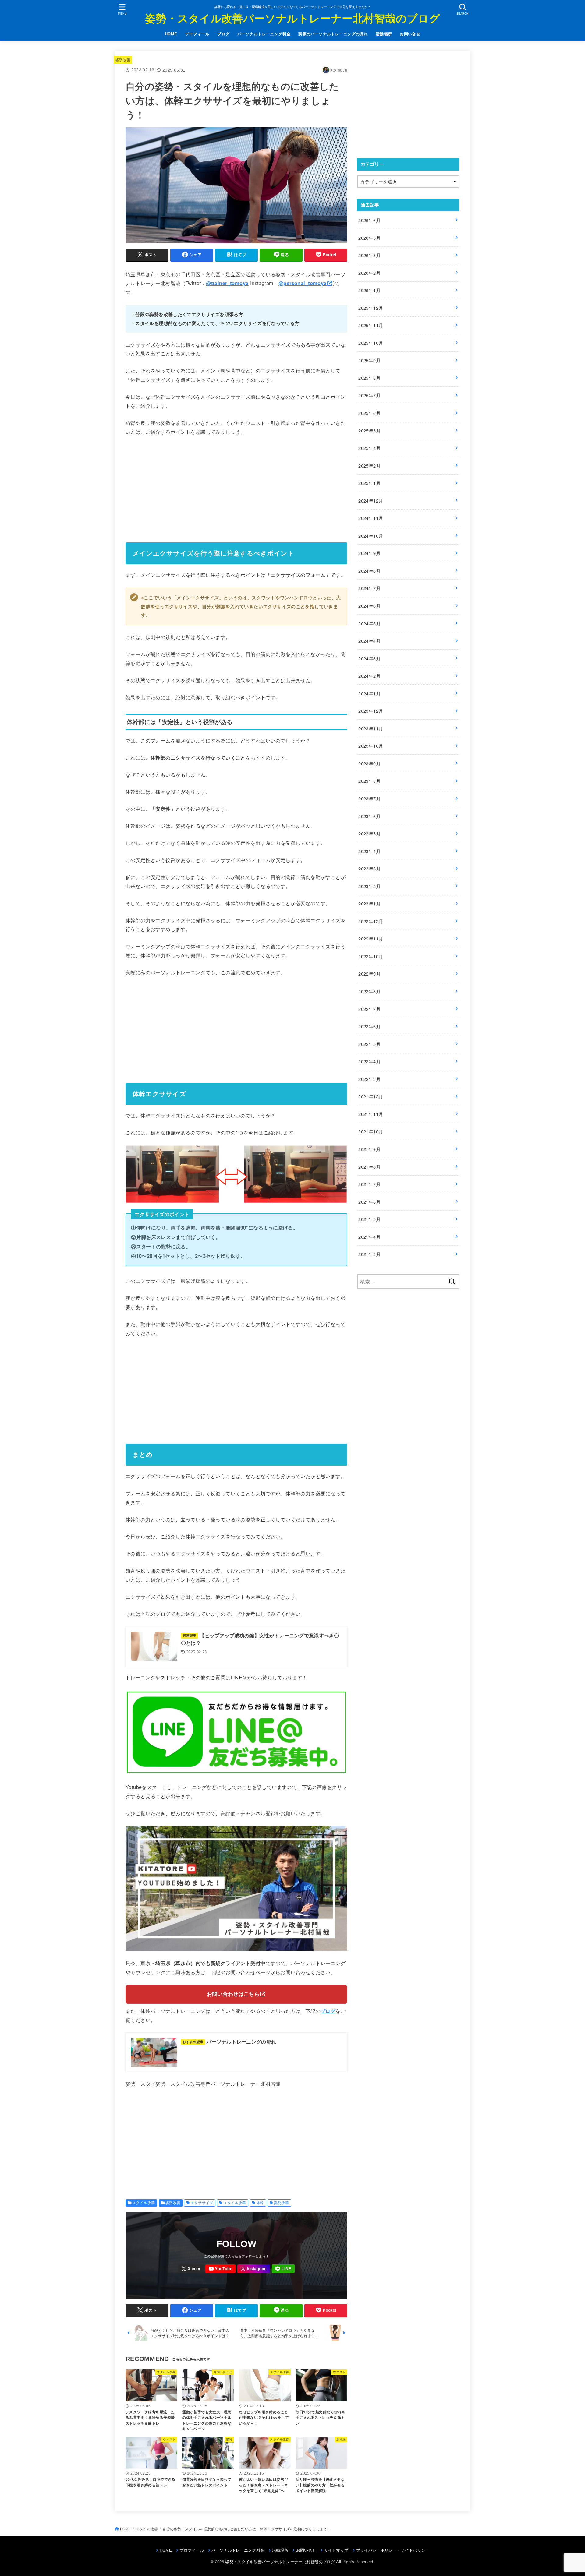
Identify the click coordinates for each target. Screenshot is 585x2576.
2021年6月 (369, 1202)
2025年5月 (369, 431)
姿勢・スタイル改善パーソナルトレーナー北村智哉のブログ (292, 18)
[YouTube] (220, 2269)
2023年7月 (369, 798)
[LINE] (283, 2269)
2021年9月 (369, 1149)
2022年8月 (369, 991)
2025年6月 (369, 413)
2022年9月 (369, 974)
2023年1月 (369, 903)
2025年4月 (369, 448)
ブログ (223, 34)
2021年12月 (371, 1096)
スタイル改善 (144, 2203)
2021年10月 (371, 1131)
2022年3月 (369, 1079)
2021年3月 (369, 1254)
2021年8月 (369, 1167)
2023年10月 (371, 746)
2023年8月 (369, 781)
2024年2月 (369, 676)
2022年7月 (369, 1009)
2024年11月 (371, 518)
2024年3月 (369, 658)
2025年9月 (369, 360)
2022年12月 (371, 921)
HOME (171, 34)
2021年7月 (369, 1184)
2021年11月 (371, 1114)
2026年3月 (369, 255)
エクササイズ (202, 2203)
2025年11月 (371, 325)
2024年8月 (369, 571)
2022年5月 (369, 1044)
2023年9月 (369, 763)
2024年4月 (369, 641)
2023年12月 (371, 711)
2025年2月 (369, 466)
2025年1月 (369, 483)
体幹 (260, 2203)
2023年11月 (371, 728)
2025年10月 (371, 343)
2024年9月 (369, 553)
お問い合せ (410, 34)
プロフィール (197, 34)
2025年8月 (369, 378)
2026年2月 (369, 273)
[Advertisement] (236, 487)
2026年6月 (369, 220)
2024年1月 (369, 693)
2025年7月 (369, 395)
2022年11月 (371, 939)
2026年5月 (369, 238)
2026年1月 (369, 290)
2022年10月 (371, 956)
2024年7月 (369, 588)
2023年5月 (369, 833)
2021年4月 (369, 1237)
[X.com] (191, 2269)
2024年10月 (371, 536)
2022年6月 (369, 1026)
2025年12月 (371, 308)
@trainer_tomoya (227, 283)
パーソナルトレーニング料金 (264, 34)
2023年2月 (369, 886)
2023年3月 (369, 868)
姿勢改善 (123, 60)
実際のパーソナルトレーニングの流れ (333, 34)
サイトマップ (336, 2550)
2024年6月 (369, 606)
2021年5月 (369, 1219)
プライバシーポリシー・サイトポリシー (393, 2550)
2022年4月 (369, 1061)
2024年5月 (369, 623)
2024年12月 (371, 501)
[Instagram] (254, 2269)
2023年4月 (369, 851)
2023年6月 (369, 816)
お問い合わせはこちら (233, 1994)
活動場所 (384, 34)
